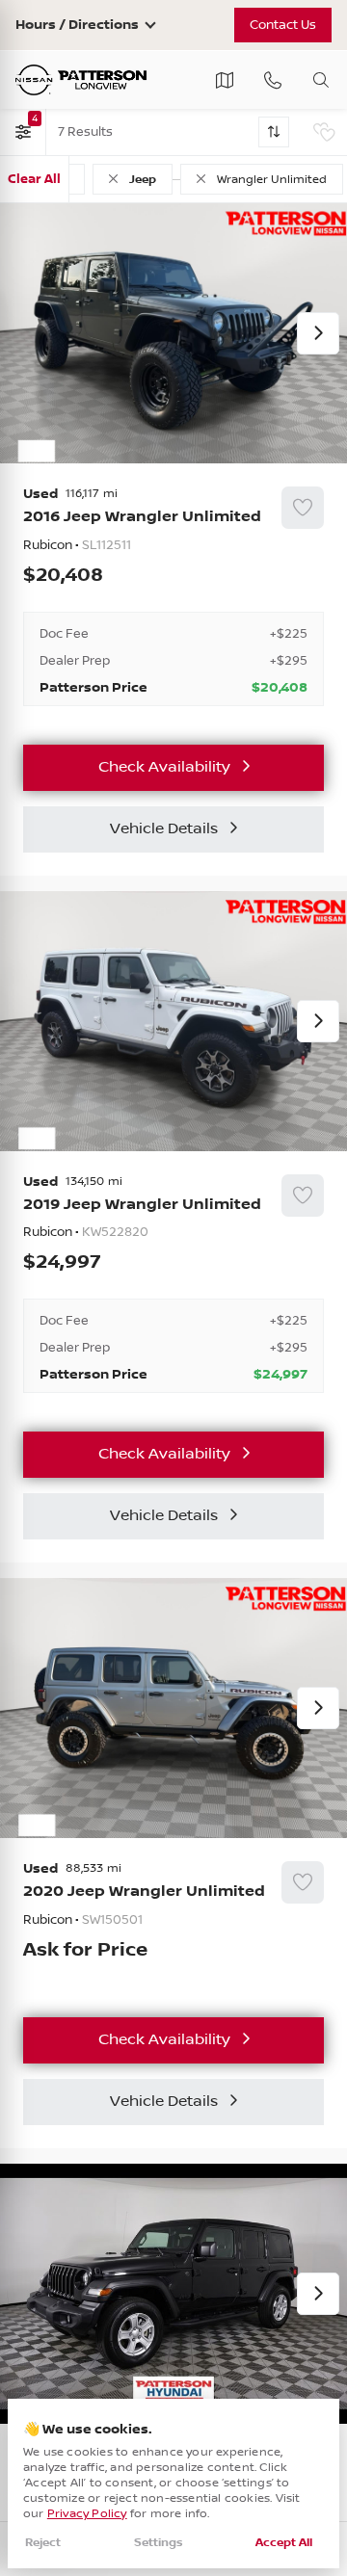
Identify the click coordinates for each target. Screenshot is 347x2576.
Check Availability (164, 767)
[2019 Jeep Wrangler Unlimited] (173, 1284)
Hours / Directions (77, 25)
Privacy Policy (87, 2514)
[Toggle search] (321, 80)
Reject (43, 2543)
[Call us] (273, 80)
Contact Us (283, 25)
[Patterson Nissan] (81, 80)
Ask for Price (85, 1951)
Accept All (284, 2543)
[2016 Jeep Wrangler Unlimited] (173, 596)
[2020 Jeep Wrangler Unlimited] (173, 1920)
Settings (159, 2543)
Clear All (34, 179)
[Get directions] (225, 80)
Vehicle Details (164, 829)
